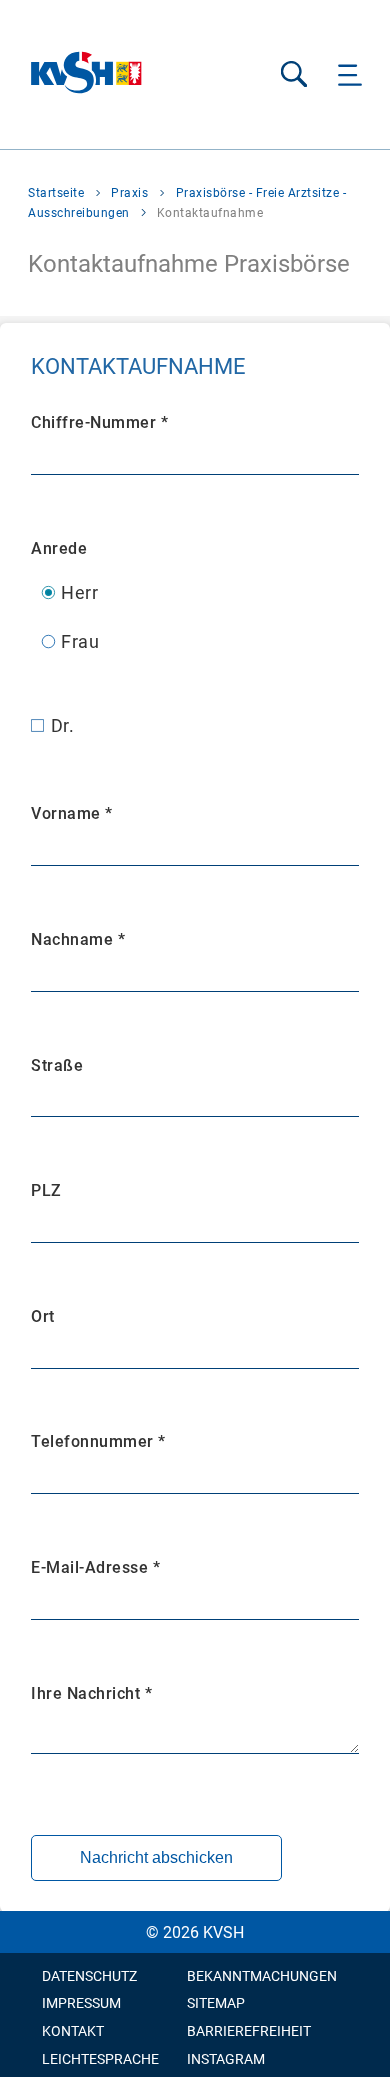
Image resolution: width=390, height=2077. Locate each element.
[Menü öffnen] (350, 74)
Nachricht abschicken (156, 1857)
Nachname (78, 939)
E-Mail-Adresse (95, 1567)
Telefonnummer (98, 1441)
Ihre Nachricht (91, 1693)
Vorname (72, 813)
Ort (43, 1316)
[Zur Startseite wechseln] (87, 74)
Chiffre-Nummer (99, 422)
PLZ (46, 1190)
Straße (57, 1065)
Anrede (59, 548)
